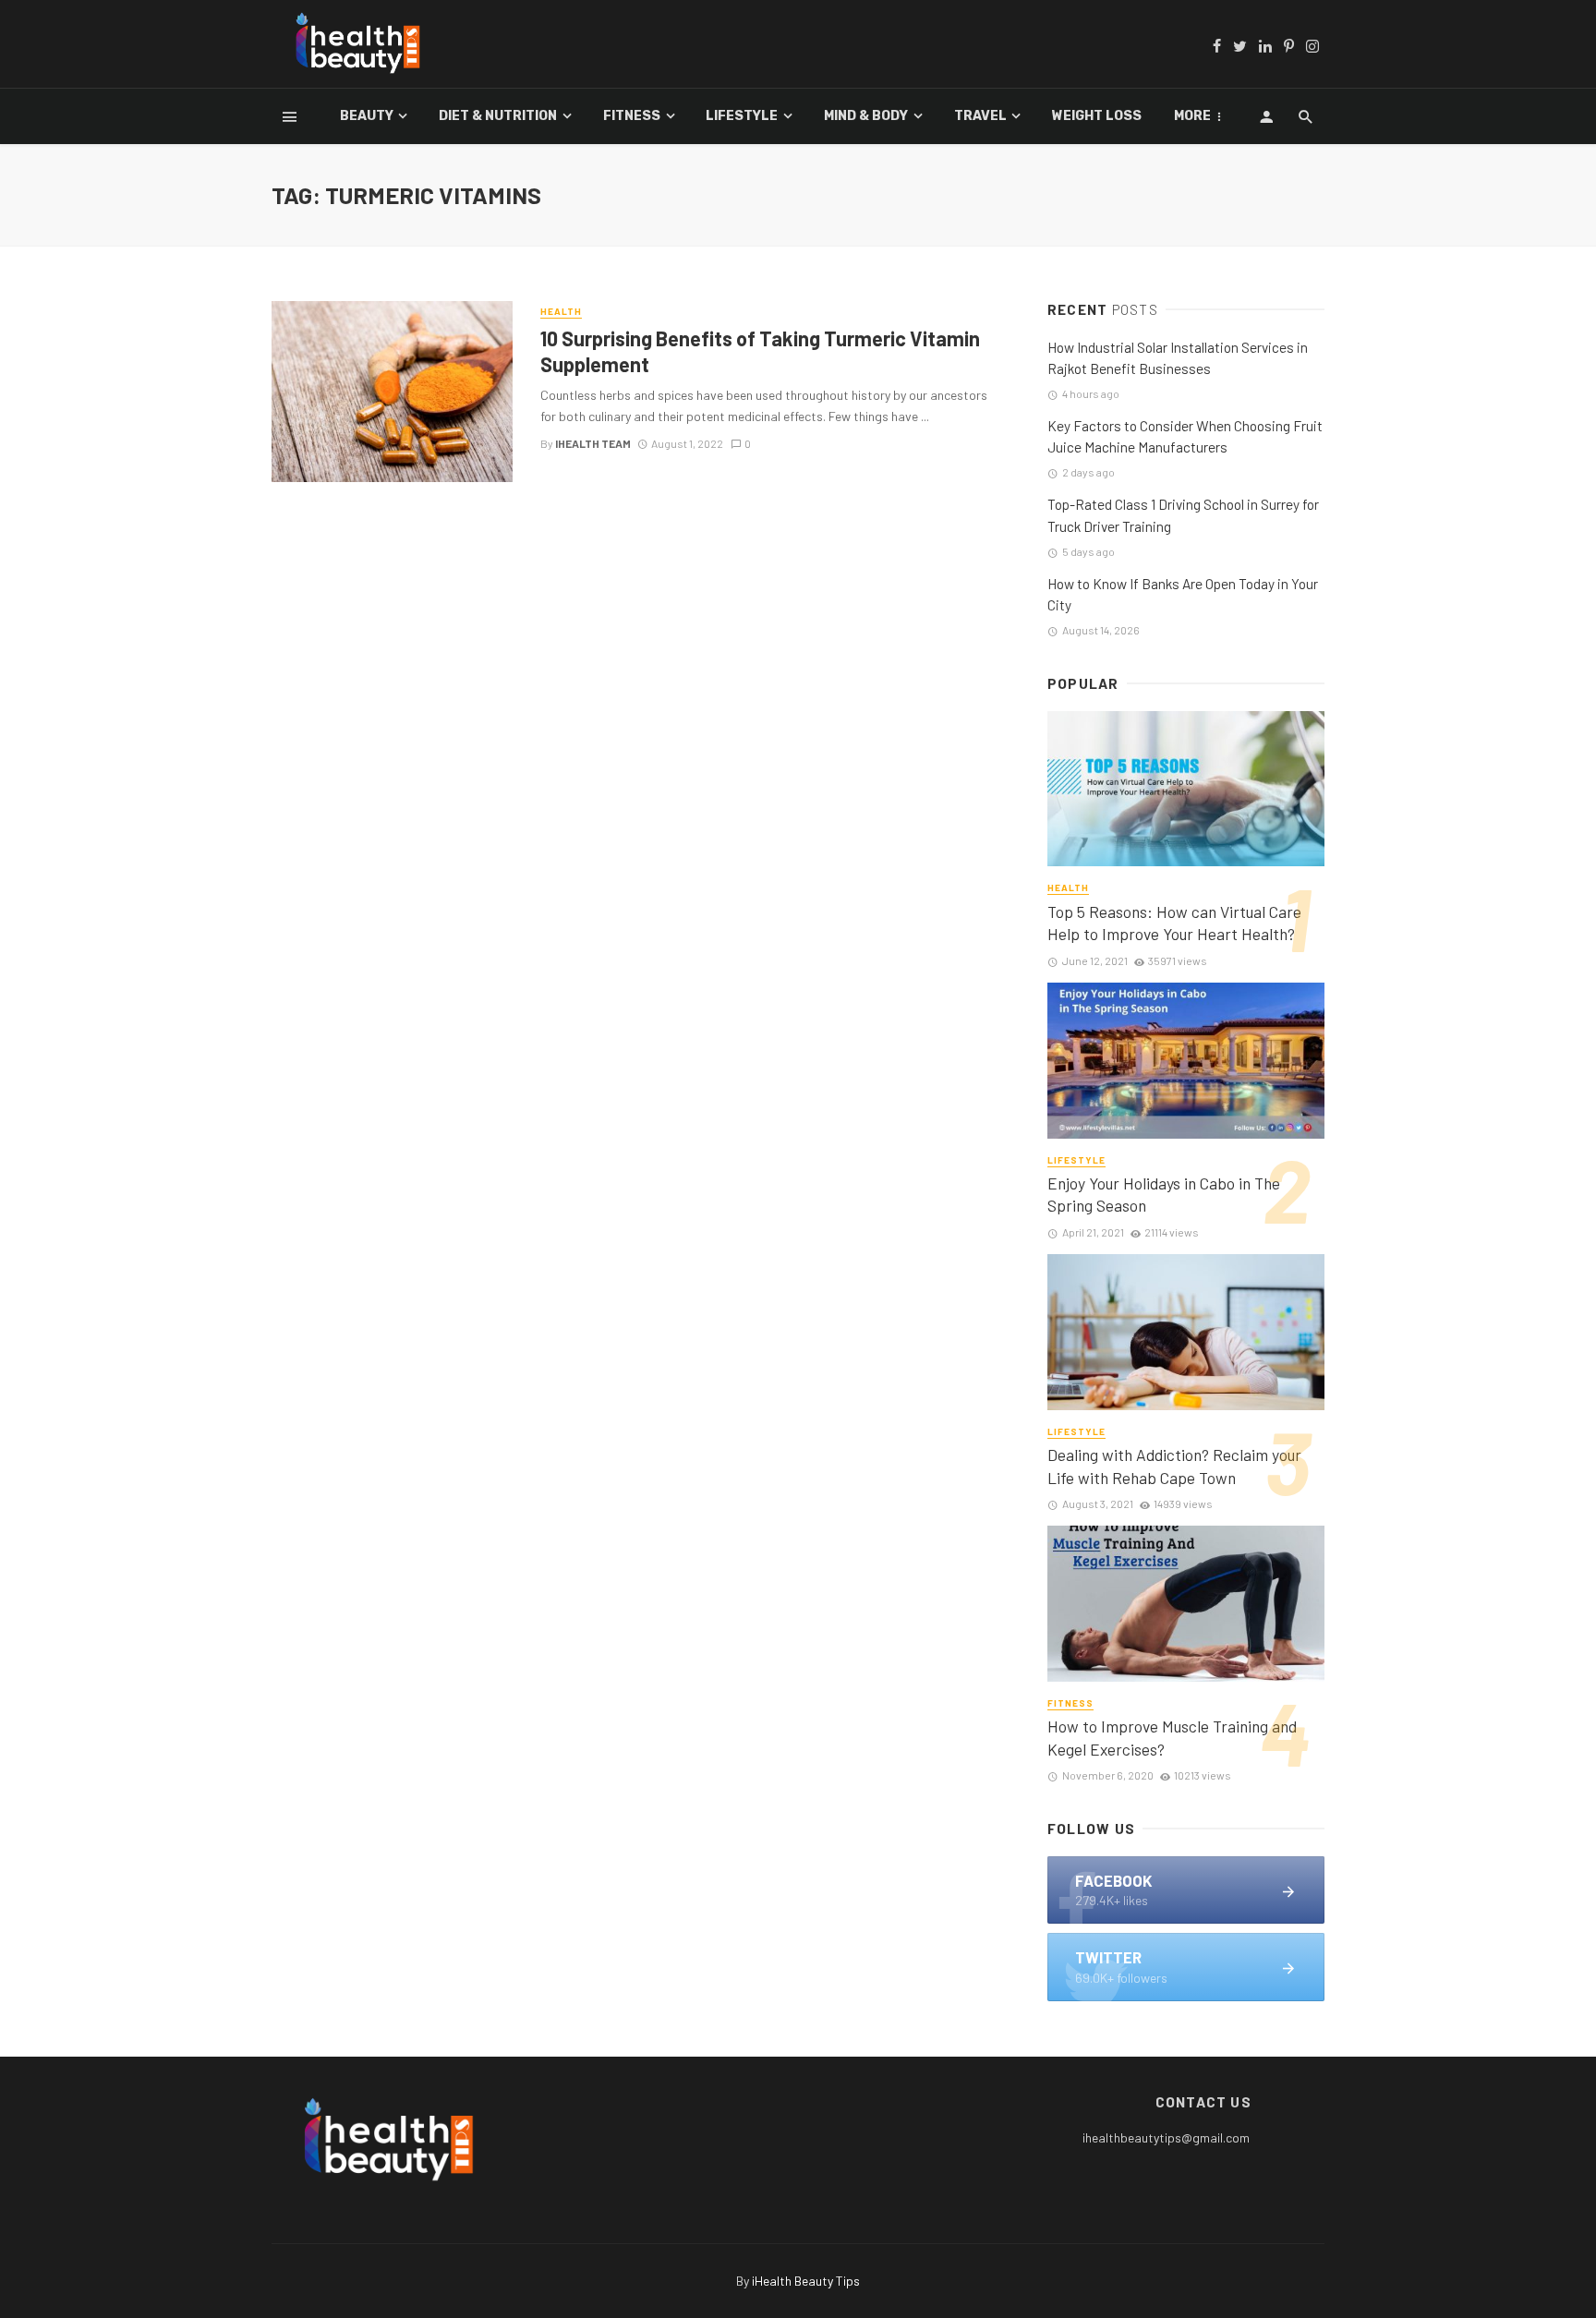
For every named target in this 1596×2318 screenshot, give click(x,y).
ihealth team (593, 443)
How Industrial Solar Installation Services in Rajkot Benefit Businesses (1178, 358)
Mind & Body (866, 116)
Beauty (367, 116)
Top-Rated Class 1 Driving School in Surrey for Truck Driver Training (1183, 515)
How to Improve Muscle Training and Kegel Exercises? (1172, 1738)
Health (561, 311)
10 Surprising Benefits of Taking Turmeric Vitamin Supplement (760, 351)
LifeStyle (742, 116)
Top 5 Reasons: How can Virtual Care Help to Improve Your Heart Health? (1174, 923)
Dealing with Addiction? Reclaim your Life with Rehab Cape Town (1174, 1466)
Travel (980, 116)
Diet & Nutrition (498, 116)
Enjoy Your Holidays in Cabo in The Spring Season (1164, 1195)
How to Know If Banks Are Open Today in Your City (1183, 594)
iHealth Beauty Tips (806, 2281)
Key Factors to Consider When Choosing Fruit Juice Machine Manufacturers (1185, 436)
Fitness (632, 116)
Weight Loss (1097, 116)
